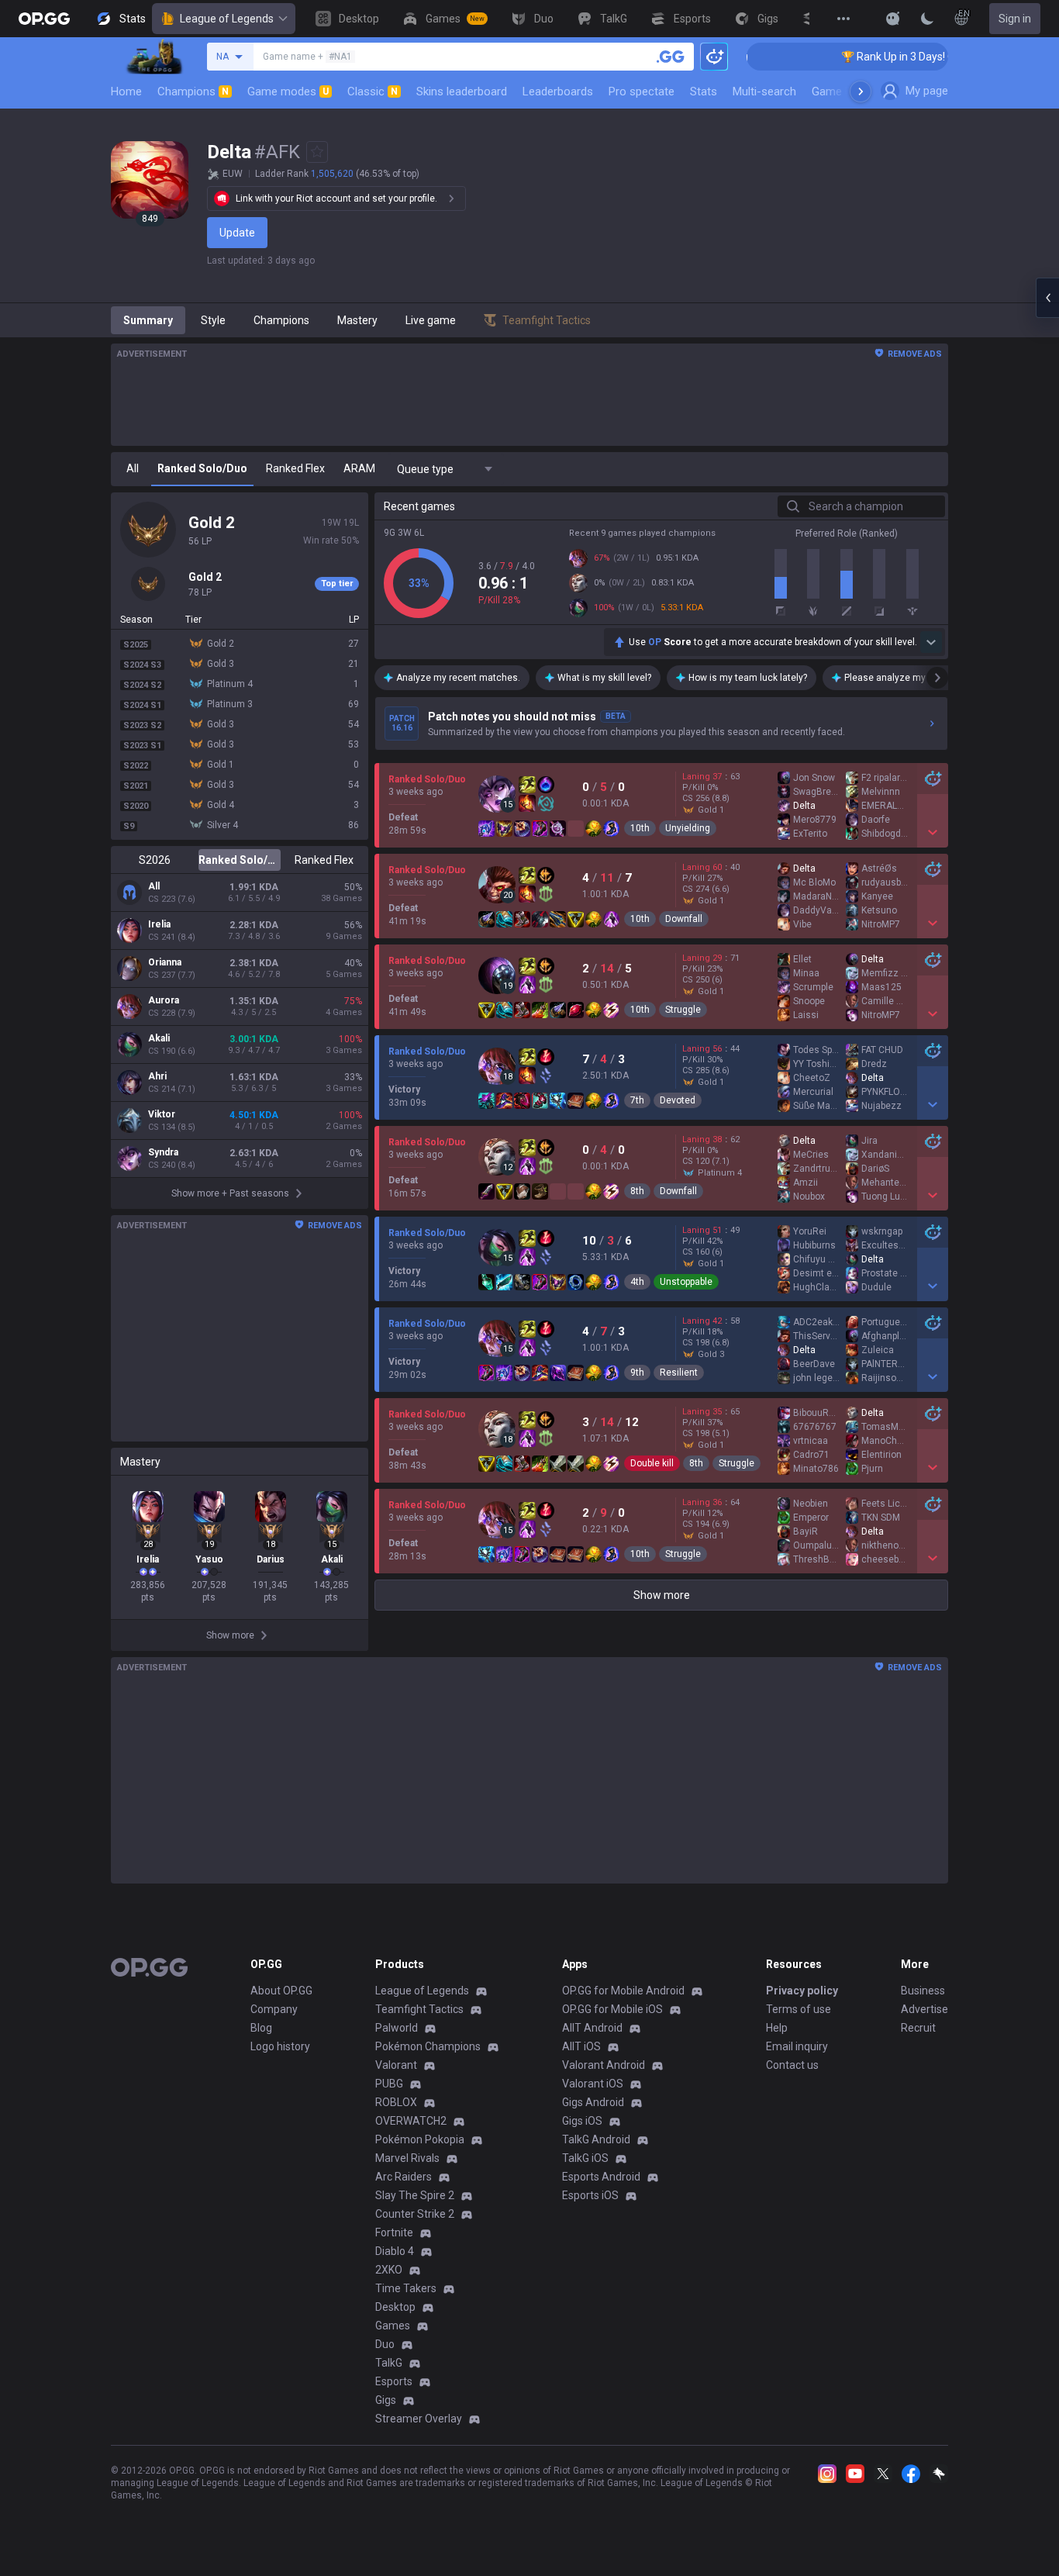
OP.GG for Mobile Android (623, 1991)
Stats (704, 92)
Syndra (163, 1152)
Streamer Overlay (419, 2419)
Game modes (288, 92)
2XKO (389, 2270)
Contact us (792, 2065)
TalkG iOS (585, 2158)
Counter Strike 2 (415, 2214)
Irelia (159, 924)
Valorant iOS (593, 2084)
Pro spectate (642, 92)
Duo (385, 2344)
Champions (193, 92)
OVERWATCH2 (411, 2121)
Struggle (683, 1010)
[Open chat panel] (1047, 298)
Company (274, 2009)
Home (126, 92)
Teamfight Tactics (419, 2009)
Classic (373, 92)
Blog (261, 2028)
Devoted (678, 1100)
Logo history (280, 2046)
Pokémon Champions (428, 2046)
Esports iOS (590, 2195)
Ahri (157, 1076)
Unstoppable (686, 1282)
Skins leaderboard (462, 92)
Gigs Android (593, 2102)
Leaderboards (558, 92)
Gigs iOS (582, 2121)
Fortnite (394, 2232)
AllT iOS (581, 2046)
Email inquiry (797, 2046)
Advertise (924, 2009)
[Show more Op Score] (931, 642)
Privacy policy (802, 1991)
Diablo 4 (395, 2251)
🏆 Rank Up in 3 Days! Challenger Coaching (890, 57)
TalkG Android (596, 2139)
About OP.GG (281, 1991)
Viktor (162, 1114)
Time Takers (406, 2288)
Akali (159, 1038)
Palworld (397, 2028)
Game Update (846, 92)
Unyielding (688, 828)
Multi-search (764, 92)
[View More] (843, 19)
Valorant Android (604, 2065)
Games (393, 2326)
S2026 (155, 860)
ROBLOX (396, 2102)
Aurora (164, 1000)
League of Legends (227, 19)
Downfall (684, 919)
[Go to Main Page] (44, 19)
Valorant (396, 2065)
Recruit (918, 2028)
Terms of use (799, 2009)
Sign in (1015, 19)
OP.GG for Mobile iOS (612, 2009)
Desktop (395, 2307)
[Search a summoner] (671, 57)
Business (923, 1991)
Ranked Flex (324, 860)
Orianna (165, 962)
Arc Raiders (404, 2177)
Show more (662, 1595)
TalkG (389, 2363)
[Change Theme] (927, 19)
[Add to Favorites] (317, 152)
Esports (394, 2381)
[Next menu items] (861, 92)
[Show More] (893, 19)
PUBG (389, 2084)
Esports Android (601, 2177)
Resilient (679, 1373)
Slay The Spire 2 (415, 2195)
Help (777, 2028)
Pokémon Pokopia (420, 2139)
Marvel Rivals (407, 2158)
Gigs (386, 2400)
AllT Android (592, 2028)
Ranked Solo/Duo (239, 860)
